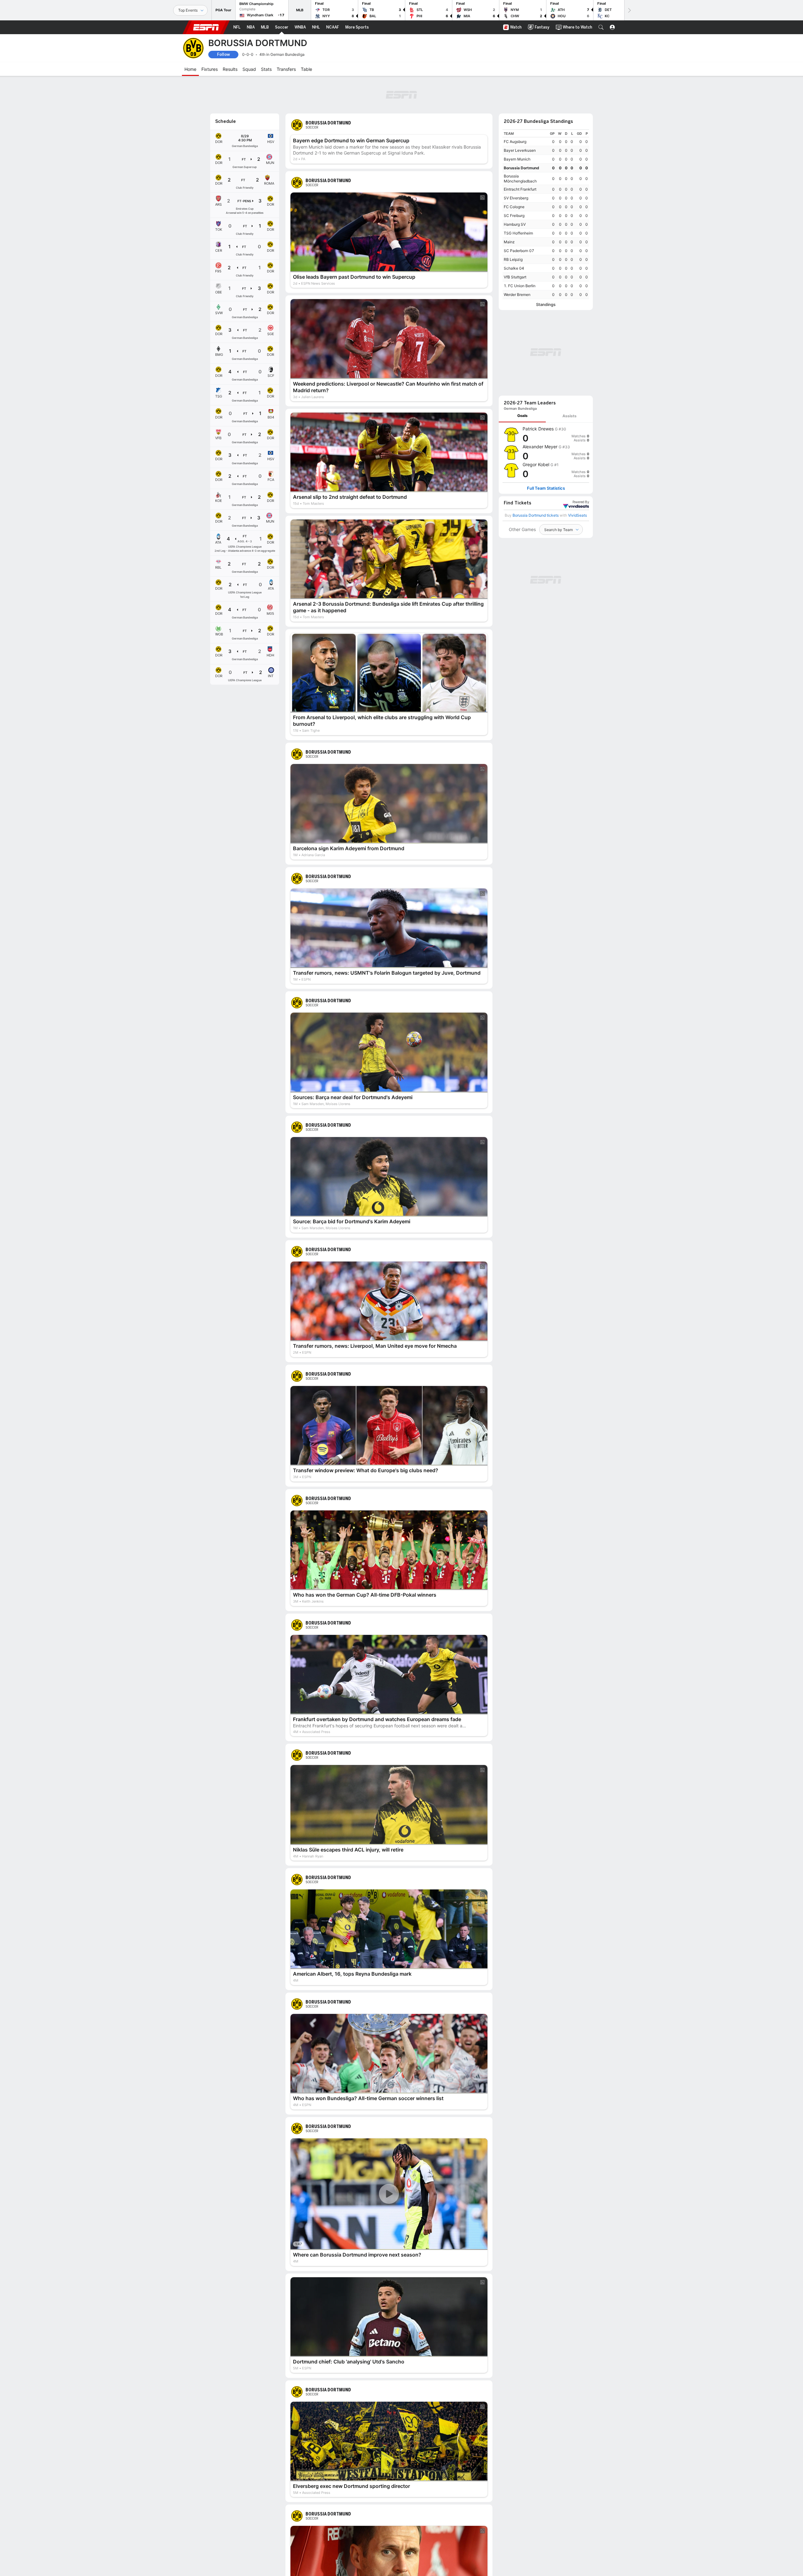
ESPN (206, 27)
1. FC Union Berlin (520, 286)
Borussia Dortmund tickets (536, 515)
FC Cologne (514, 207)
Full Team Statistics (546, 488)
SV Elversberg (516, 198)
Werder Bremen (517, 295)
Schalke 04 (514, 268)
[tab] (522, 416)
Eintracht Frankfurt (520, 189)
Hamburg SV (515, 224)
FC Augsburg (515, 142)
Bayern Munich (517, 159)
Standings (546, 305)
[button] (601, 27)
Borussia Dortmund (521, 168)
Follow (223, 54)
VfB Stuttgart (515, 277)
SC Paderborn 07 (519, 251)
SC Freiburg (514, 216)
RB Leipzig (513, 259)
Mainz (509, 242)
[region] (546, 214)
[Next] (629, 10)
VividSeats (581, 502)
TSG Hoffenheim (518, 233)
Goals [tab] (522, 416)
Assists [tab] (569, 416)
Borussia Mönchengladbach (520, 179)
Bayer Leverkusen (520, 150)
